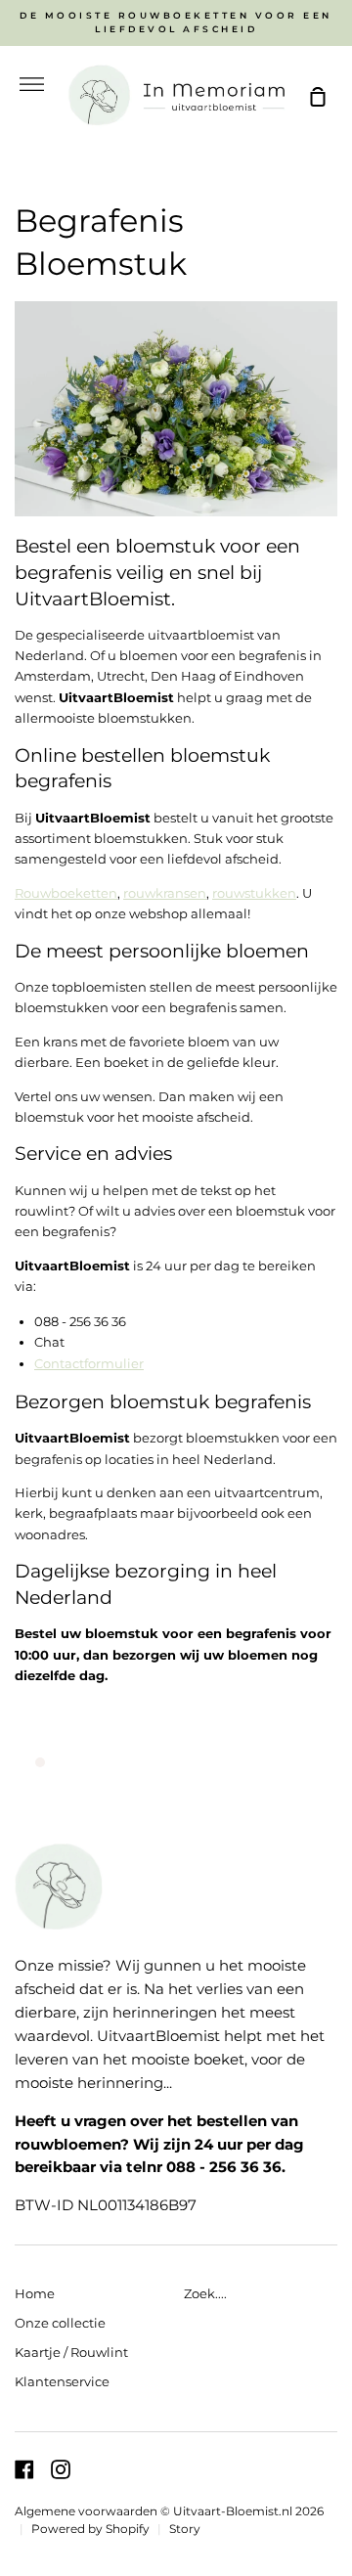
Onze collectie (60, 2323)
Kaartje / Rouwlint (71, 2352)
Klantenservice (62, 2381)
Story (185, 2529)
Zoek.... (205, 2293)
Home (35, 2293)
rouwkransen (165, 893)
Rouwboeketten (66, 893)
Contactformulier (89, 1363)
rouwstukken (254, 893)
